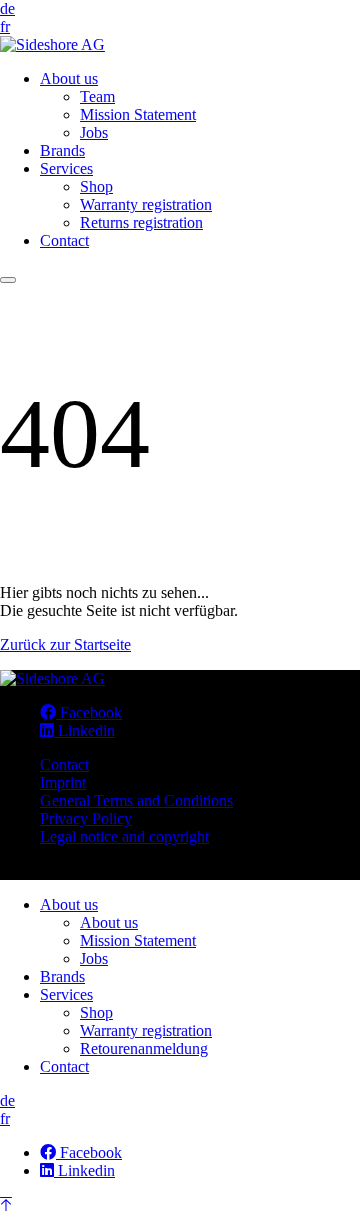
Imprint (63, 782)
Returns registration (141, 222)
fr (5, 26)
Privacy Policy (86, 818)
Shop (96, 186)
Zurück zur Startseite (65, 644)
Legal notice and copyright (124, 836)
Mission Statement (138, 114)
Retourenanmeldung (144, 1048)
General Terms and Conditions (136, 800)
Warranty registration (146, 204)
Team (97, 96)
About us (69, 78)
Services (66, 168)
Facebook (89, 712)
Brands (62, 150)
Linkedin (84, 730)
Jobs (94, 132)
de (7, 8)
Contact (64, 240)
